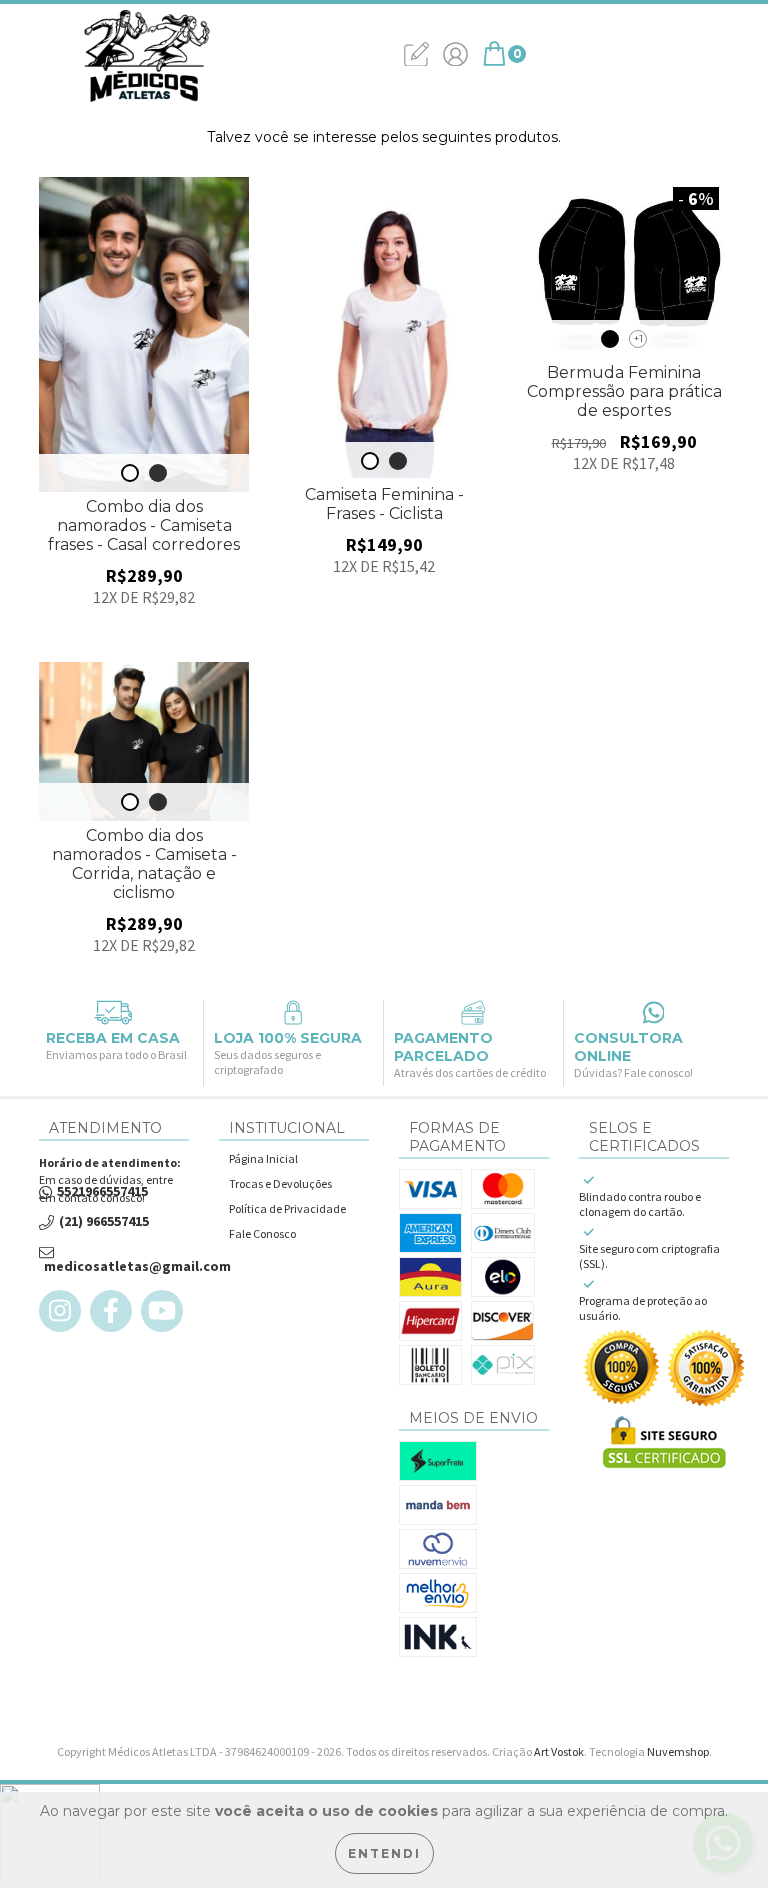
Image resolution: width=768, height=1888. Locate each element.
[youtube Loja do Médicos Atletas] (162, 1311)
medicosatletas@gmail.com (137, 1266)
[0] (494, 61)
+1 (638, 338)
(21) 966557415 (104, 1221)
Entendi (384, 1853)
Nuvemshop (678, 1751)
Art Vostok (559, 1751)
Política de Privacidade (287, 1208)
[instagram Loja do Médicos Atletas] (60, 1311)
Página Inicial (263, 1158)
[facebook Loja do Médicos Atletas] (111, 1311)
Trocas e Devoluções (280, 1183)
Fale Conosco (262, 1233)
